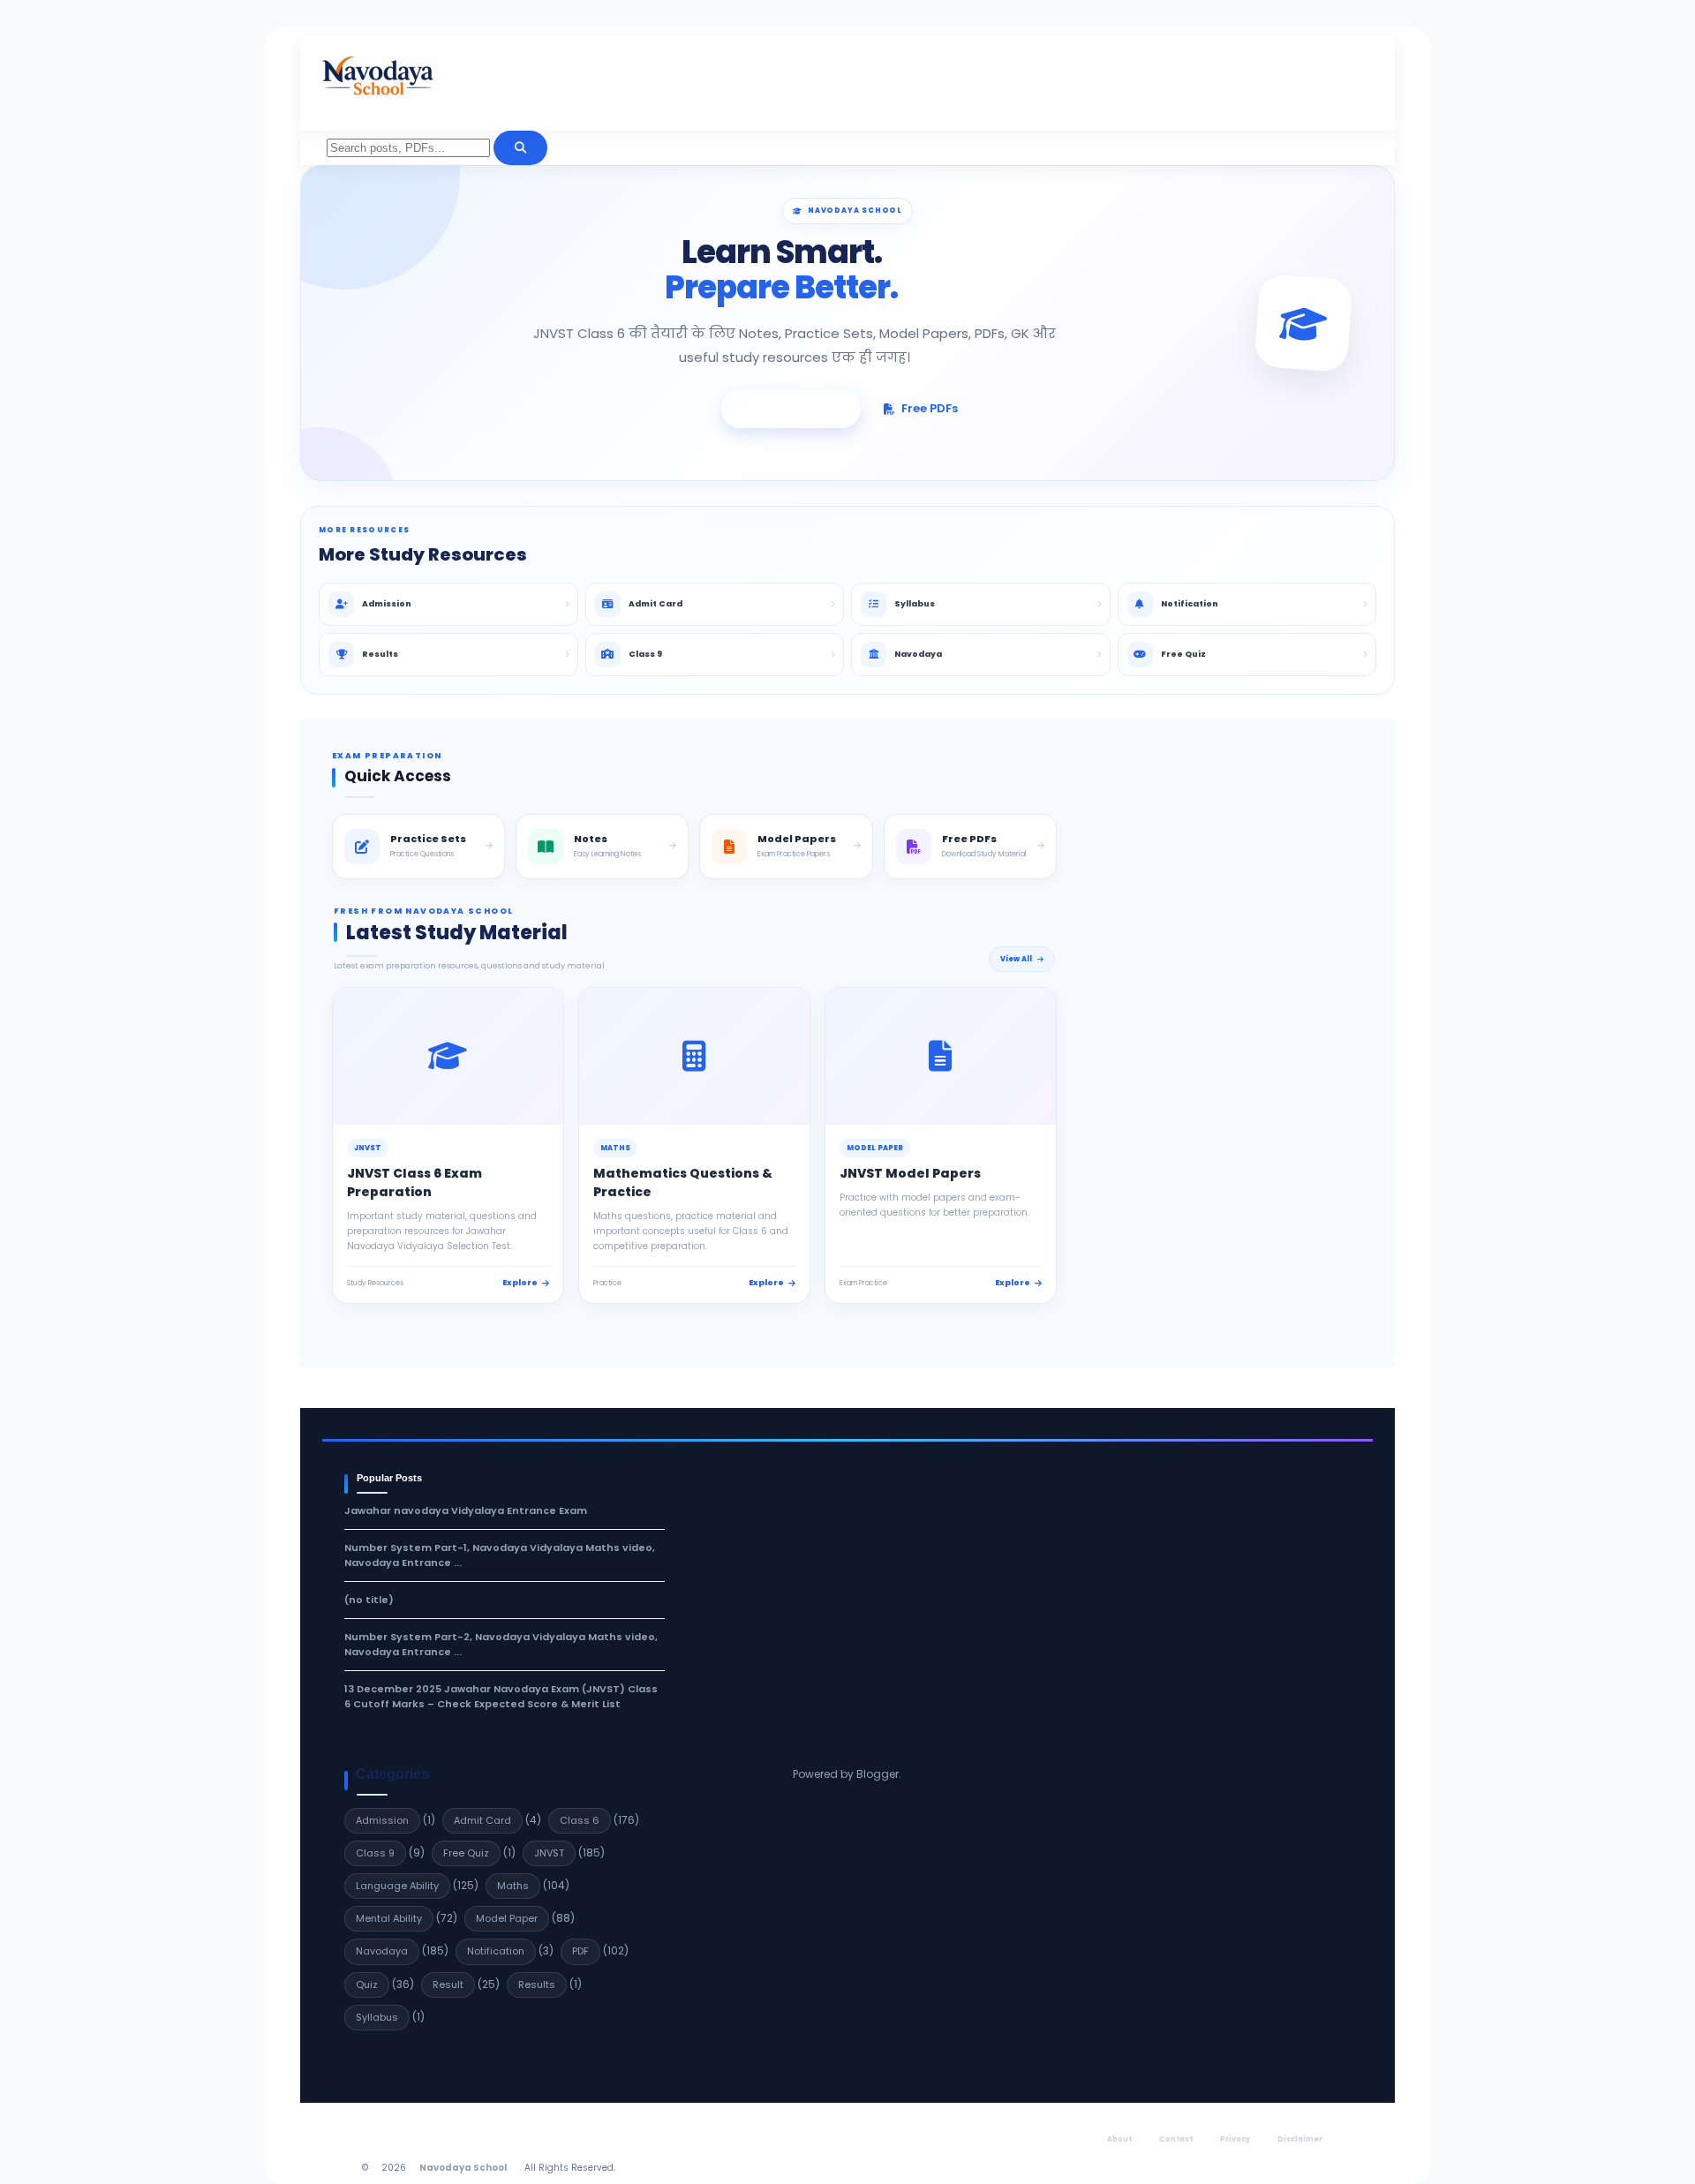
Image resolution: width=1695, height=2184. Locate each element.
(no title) (369, 1600)
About (1119, 2139)
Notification (496, 1951)
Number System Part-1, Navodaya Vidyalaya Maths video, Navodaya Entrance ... (500, 1555)
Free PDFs (930, 408)
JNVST (549, 1853)
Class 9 (375, 1853)
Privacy (1235, 2139)
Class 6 (580, 1820)
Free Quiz (466, 1853)
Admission (382, 1820)
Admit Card (482, 1820)
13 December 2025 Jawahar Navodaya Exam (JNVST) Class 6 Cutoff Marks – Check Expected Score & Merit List (501, 1696)
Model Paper (507, 1918)
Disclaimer (1300, 2139)
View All (1016, 959)
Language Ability (397, 1886)
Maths (513, 1886)
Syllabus (377, 2017)
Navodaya (382, 1951)
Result (448, 1984)
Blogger (878, 1774)
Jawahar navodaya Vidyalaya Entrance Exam (466, 1510)
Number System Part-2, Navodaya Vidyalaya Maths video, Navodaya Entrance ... (501, 1644)
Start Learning (800, 408)
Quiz (367, 1984)
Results (537, 1984)
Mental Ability (389, 1918)
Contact (1176, 2139)
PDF (580, 1951)
